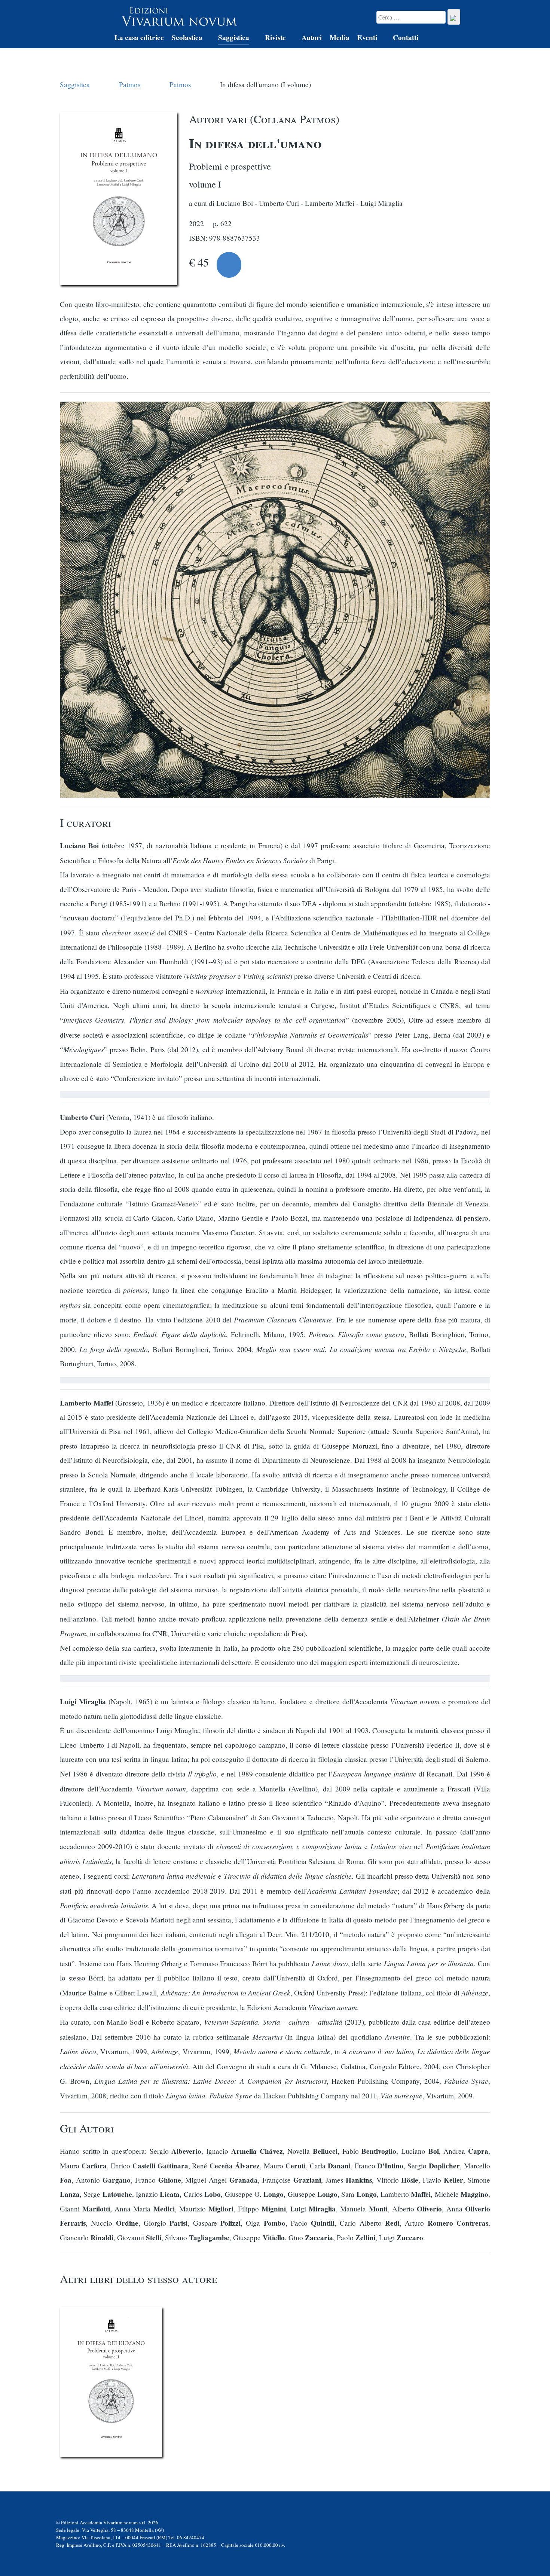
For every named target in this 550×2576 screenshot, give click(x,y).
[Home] (98, 39)
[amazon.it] (229, 265)
